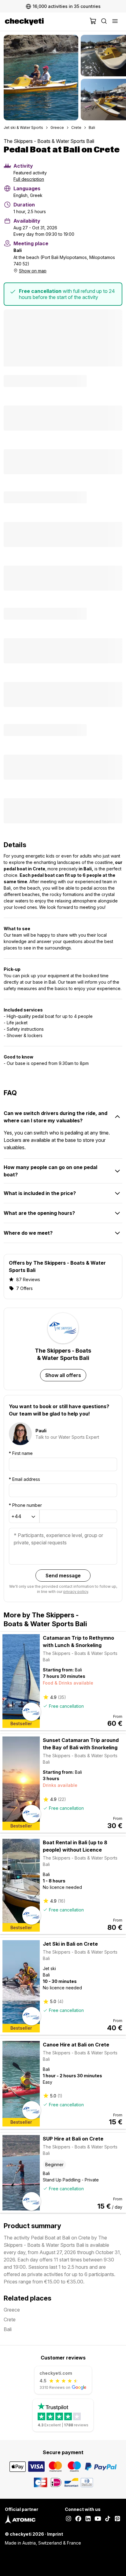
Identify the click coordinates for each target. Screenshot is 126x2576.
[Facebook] (78, 2519)
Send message (63, 1576)
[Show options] (33, 1517)
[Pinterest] (117, 2519)
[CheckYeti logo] (46, 22)
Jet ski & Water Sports (23, 128)
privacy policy (76, 1592)
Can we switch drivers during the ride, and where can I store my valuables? (56, 1117)
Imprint (55, 2534)
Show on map (33, 271)
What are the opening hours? (39, 1213)
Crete (76, 128)
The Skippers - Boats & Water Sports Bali (49, 141)
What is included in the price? (40, 1193)
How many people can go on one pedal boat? (50, 1171)
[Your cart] (93, 22)
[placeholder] (115, 22)
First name (21, 1453)
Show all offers (63, 1375)
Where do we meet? (28, 1233)
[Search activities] (104, 22)
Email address (24, 1479)
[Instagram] (69, 2519)
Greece (57, 128)
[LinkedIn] (88, 2519)
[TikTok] (108, 2519)
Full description (29, 179)
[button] (41, 78)
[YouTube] (98, 2519)
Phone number (25, 1505)
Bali (92, 128)
